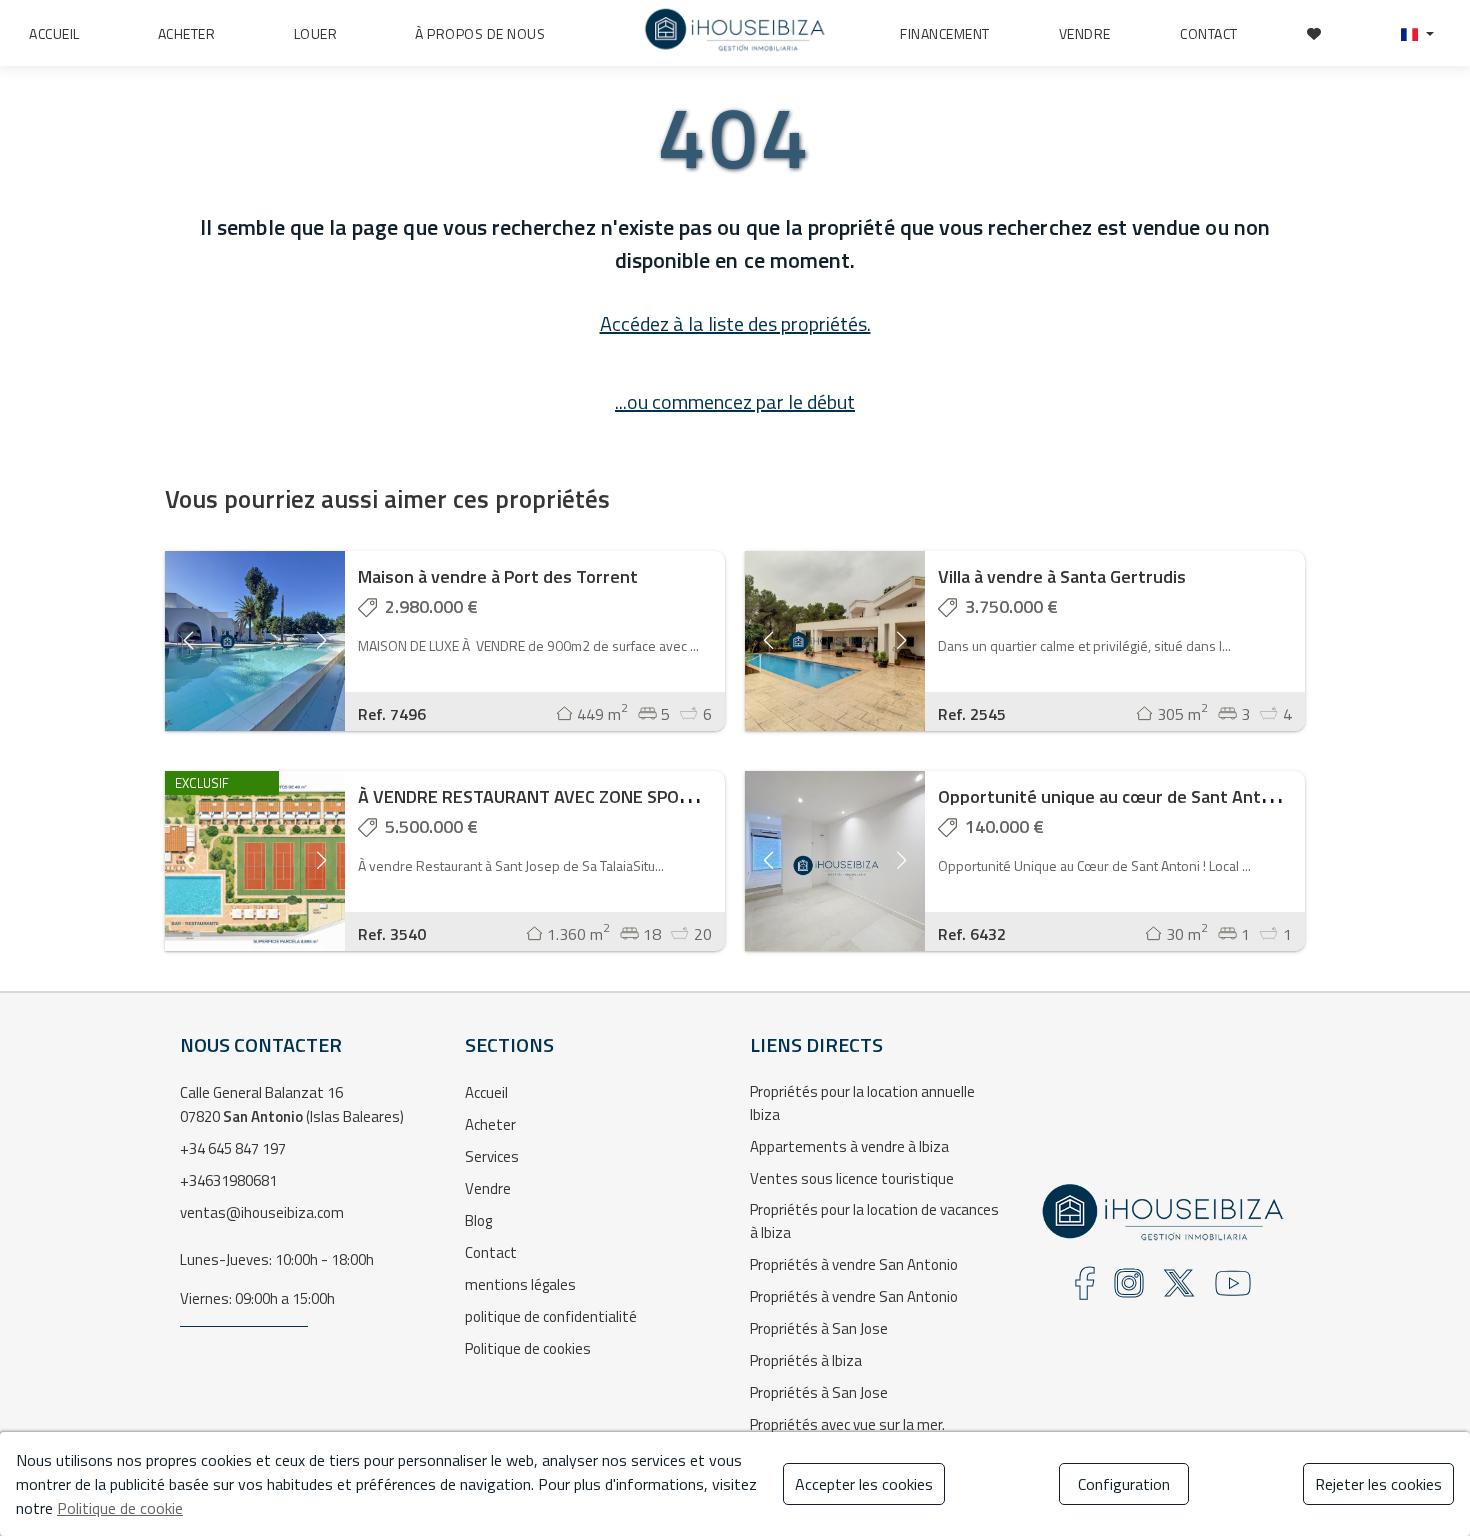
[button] (1417, 33)
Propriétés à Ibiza (806, 1360)
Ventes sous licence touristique (852, 1178)
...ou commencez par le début (735, 401)
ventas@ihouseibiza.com (262, 1212)
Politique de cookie (120, 1508)
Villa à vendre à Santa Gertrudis (1062, 576)
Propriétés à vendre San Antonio (854, 1264)
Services (492, 1156)
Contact (491, 1252)
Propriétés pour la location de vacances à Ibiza (874, 1221)
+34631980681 (228, 1180)
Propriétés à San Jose (819, 1328)
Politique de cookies (528, 1348)
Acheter (490, 1124)
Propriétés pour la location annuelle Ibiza (862, 1103)
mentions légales (520, 1284)
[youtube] (1233, 1289)
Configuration (1124, 1484)
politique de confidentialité (551, 1316)
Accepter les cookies (864, 1484)
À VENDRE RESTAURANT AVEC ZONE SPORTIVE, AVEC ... (574, 796)
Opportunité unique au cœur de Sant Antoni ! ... (1123, 796)
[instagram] (1129, 1289)
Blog (478, 1220)
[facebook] (1085, 1289)
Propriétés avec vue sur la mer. (847, 1424)
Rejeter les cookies (1378, 1484)
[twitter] (1179, 1289)
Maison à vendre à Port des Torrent (498, 576)
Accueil (486, 1092)
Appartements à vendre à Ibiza (849, 1146)
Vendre (488, 1188)
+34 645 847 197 (233, 1148)
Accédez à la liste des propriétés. (735, 323)
